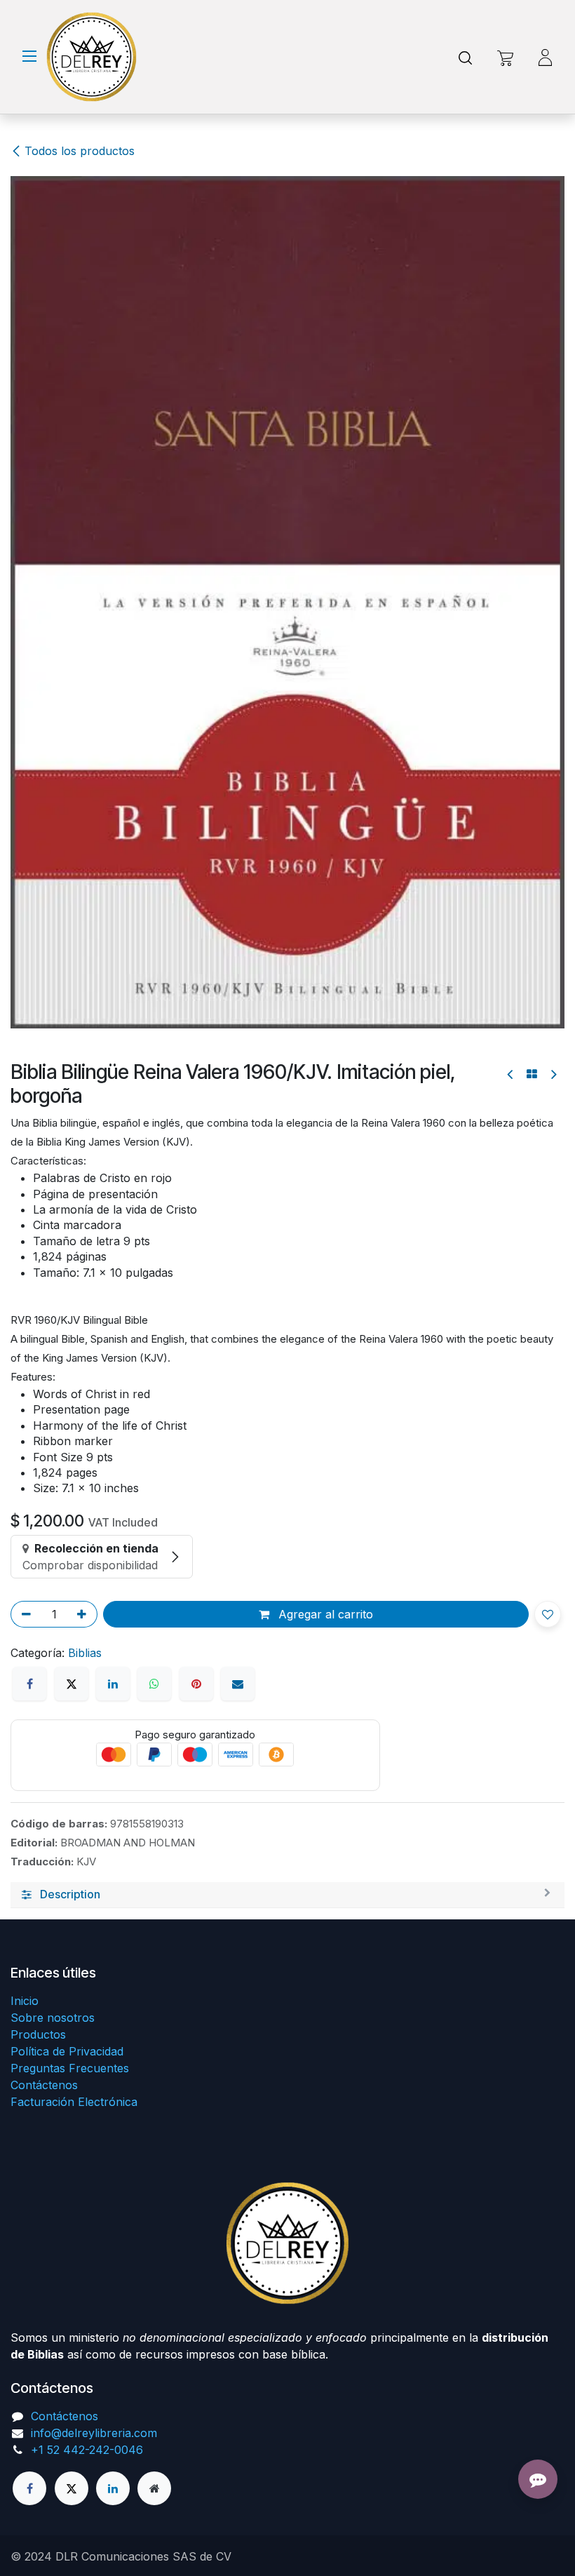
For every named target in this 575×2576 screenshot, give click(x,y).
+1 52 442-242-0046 (87, 2450)
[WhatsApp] (154, 847)
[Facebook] (29, 847)
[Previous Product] (511, 235)
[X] (72, 847)
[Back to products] (532, 234)
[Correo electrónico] (238, 847)
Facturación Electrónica (74, 2102)
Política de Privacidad (67, 2051)
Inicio (25, 2001)
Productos (38, 2034)
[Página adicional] (154, 2488)
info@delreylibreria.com (94, 2433)
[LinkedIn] (113, 847)
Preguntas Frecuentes (70, 2068)
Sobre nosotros (53, 2018)
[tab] (287, 1058)
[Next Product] (553, 235)
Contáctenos (44, 2085)
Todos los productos (80, 151)
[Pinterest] (196, 847)
